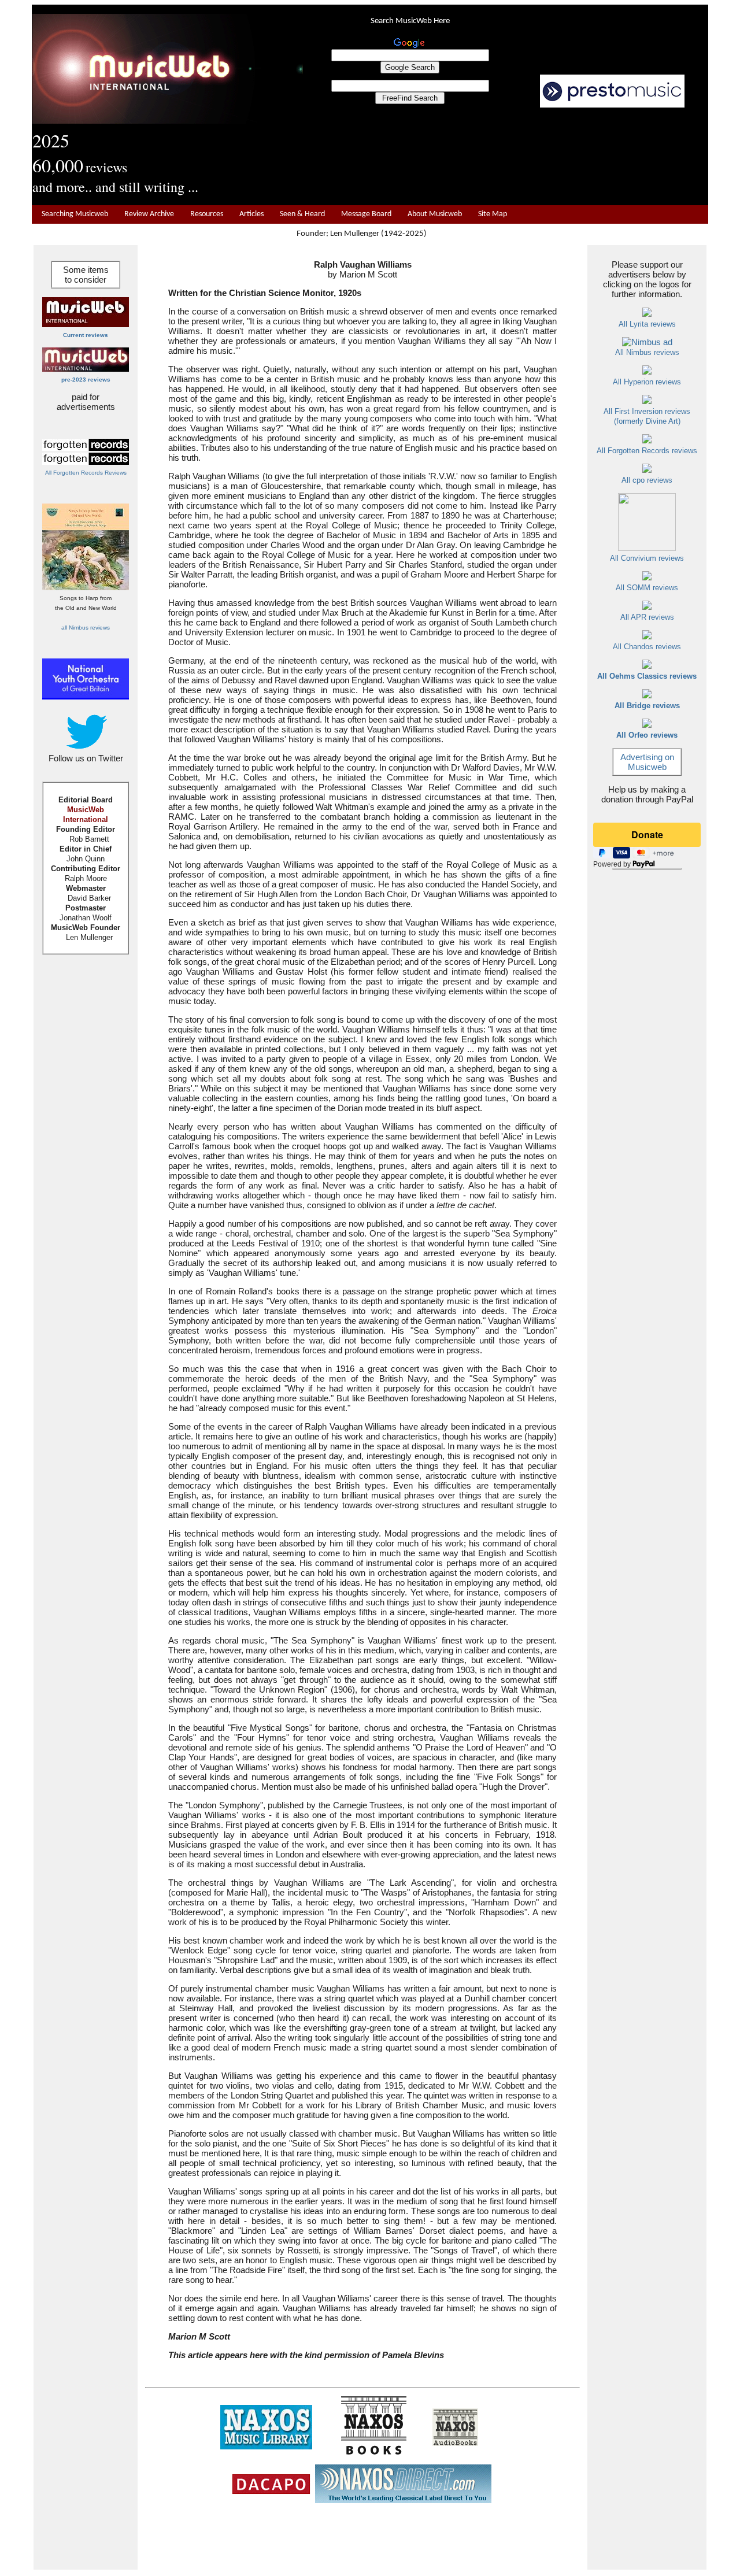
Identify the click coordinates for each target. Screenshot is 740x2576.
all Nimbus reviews (86, 628)
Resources (207, 214)
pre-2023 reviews (86, 380)
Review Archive (149, 214)
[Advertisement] (506, 157)
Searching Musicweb (75, 214)
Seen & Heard (302, 214)
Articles (251, 214)
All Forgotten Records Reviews (86, 473)
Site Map (493, 214)
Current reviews (86, 335)
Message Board (366, 214)
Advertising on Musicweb (647, 762)
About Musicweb (435, 214)
